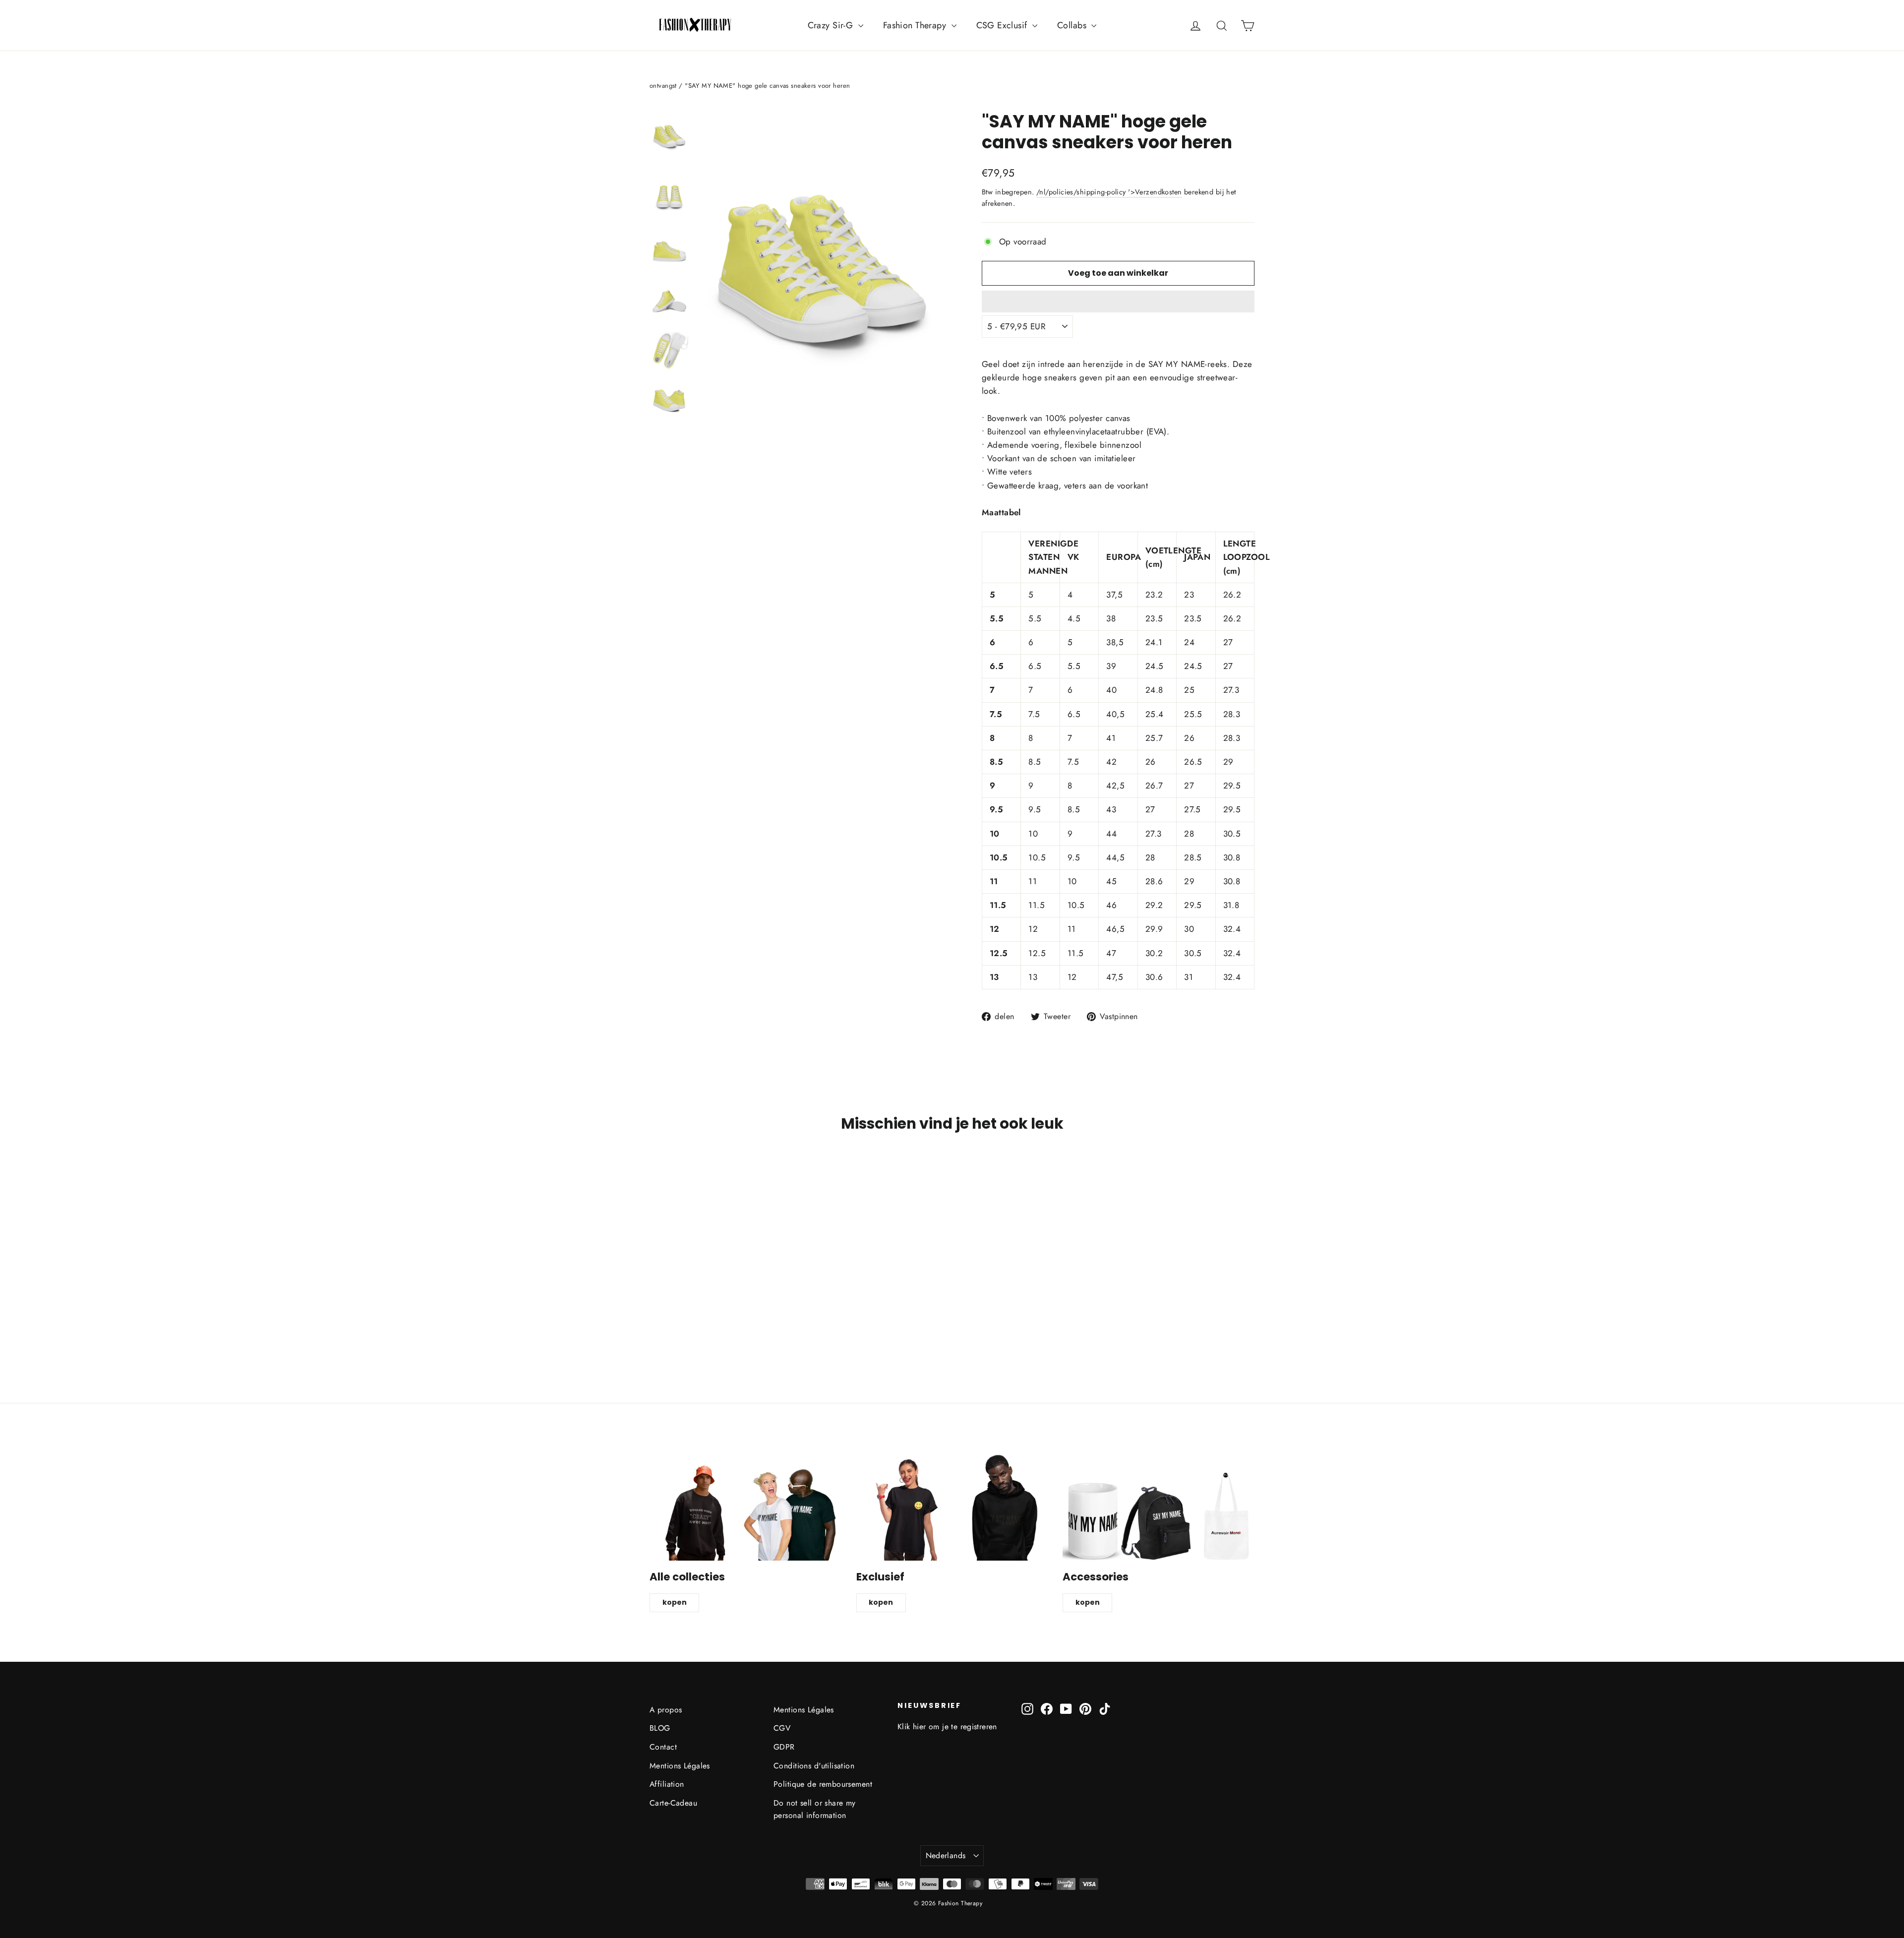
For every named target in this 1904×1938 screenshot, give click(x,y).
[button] (1118, 302)
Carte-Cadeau (673, 1803)
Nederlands (946, 1855)
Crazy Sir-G (832, 25)
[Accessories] (1159, 1507)
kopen (675, 1602)
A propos (666, 1710)
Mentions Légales (680, 1766)
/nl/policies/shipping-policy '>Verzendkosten (1109, 192)
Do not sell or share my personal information (815, 1809)
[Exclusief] (952, 1507)
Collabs (1073, 25)
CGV (782, 1728)
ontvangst (663, 86)
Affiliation (667, 1784)
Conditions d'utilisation (814, 1766)
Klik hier (912, 1726)
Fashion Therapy (916, 25)
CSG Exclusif (1003, 25)
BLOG (660, 1728)
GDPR (784, 1747)
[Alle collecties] (745, 1507)
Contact (663, 1747)
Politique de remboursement (823, 1784)
